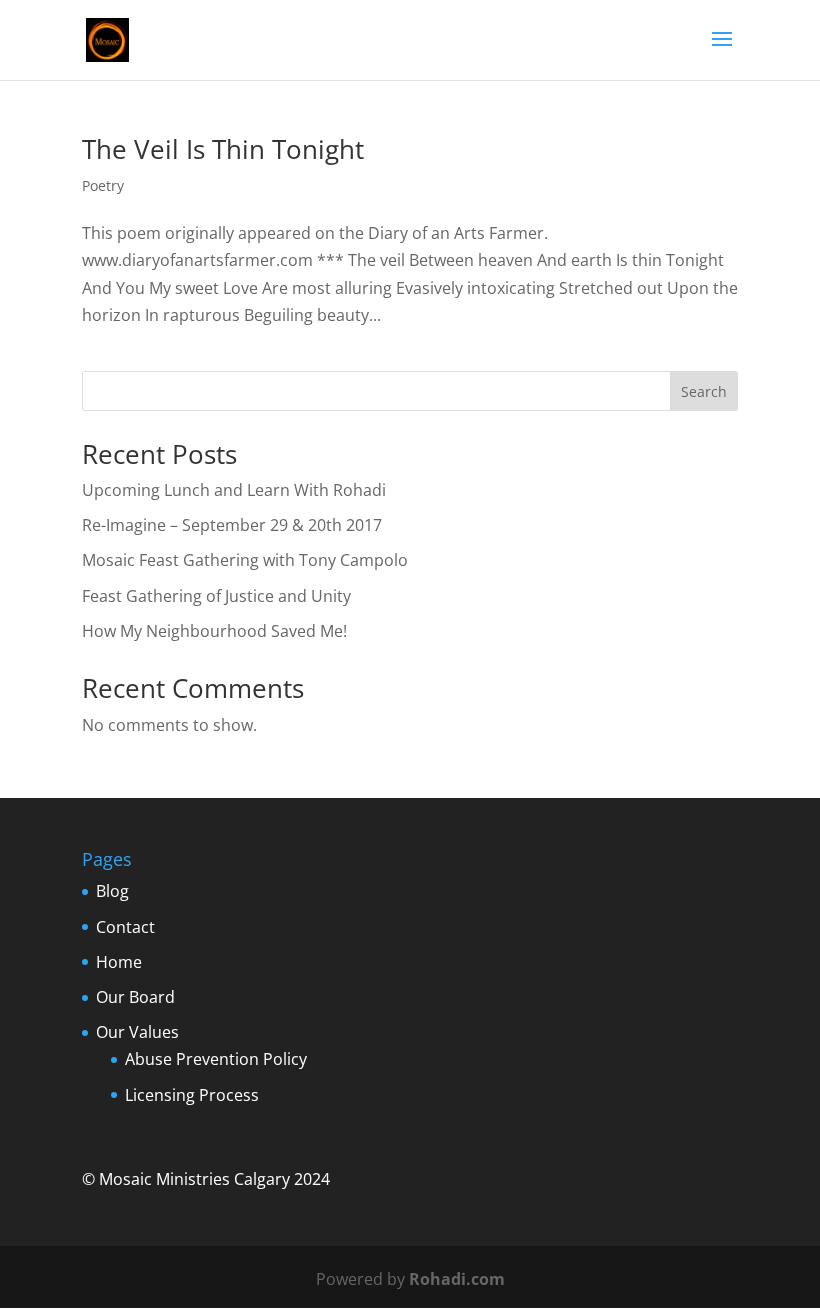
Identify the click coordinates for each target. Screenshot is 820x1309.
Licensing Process (192, 1095)
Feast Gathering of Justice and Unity (216, 596)
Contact (125, 927)
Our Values (137, 1032)
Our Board (135, 997)
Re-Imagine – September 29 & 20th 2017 (232, 525)
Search (704, 391)
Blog (112, 891)
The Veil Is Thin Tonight (223, 149)
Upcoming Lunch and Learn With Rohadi (234, 490)
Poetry (103, 185)
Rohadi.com (457, 1279)
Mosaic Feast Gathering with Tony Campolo (245, 560)
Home (119, 962)
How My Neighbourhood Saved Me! (214, 631)
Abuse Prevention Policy (216, 1059)
